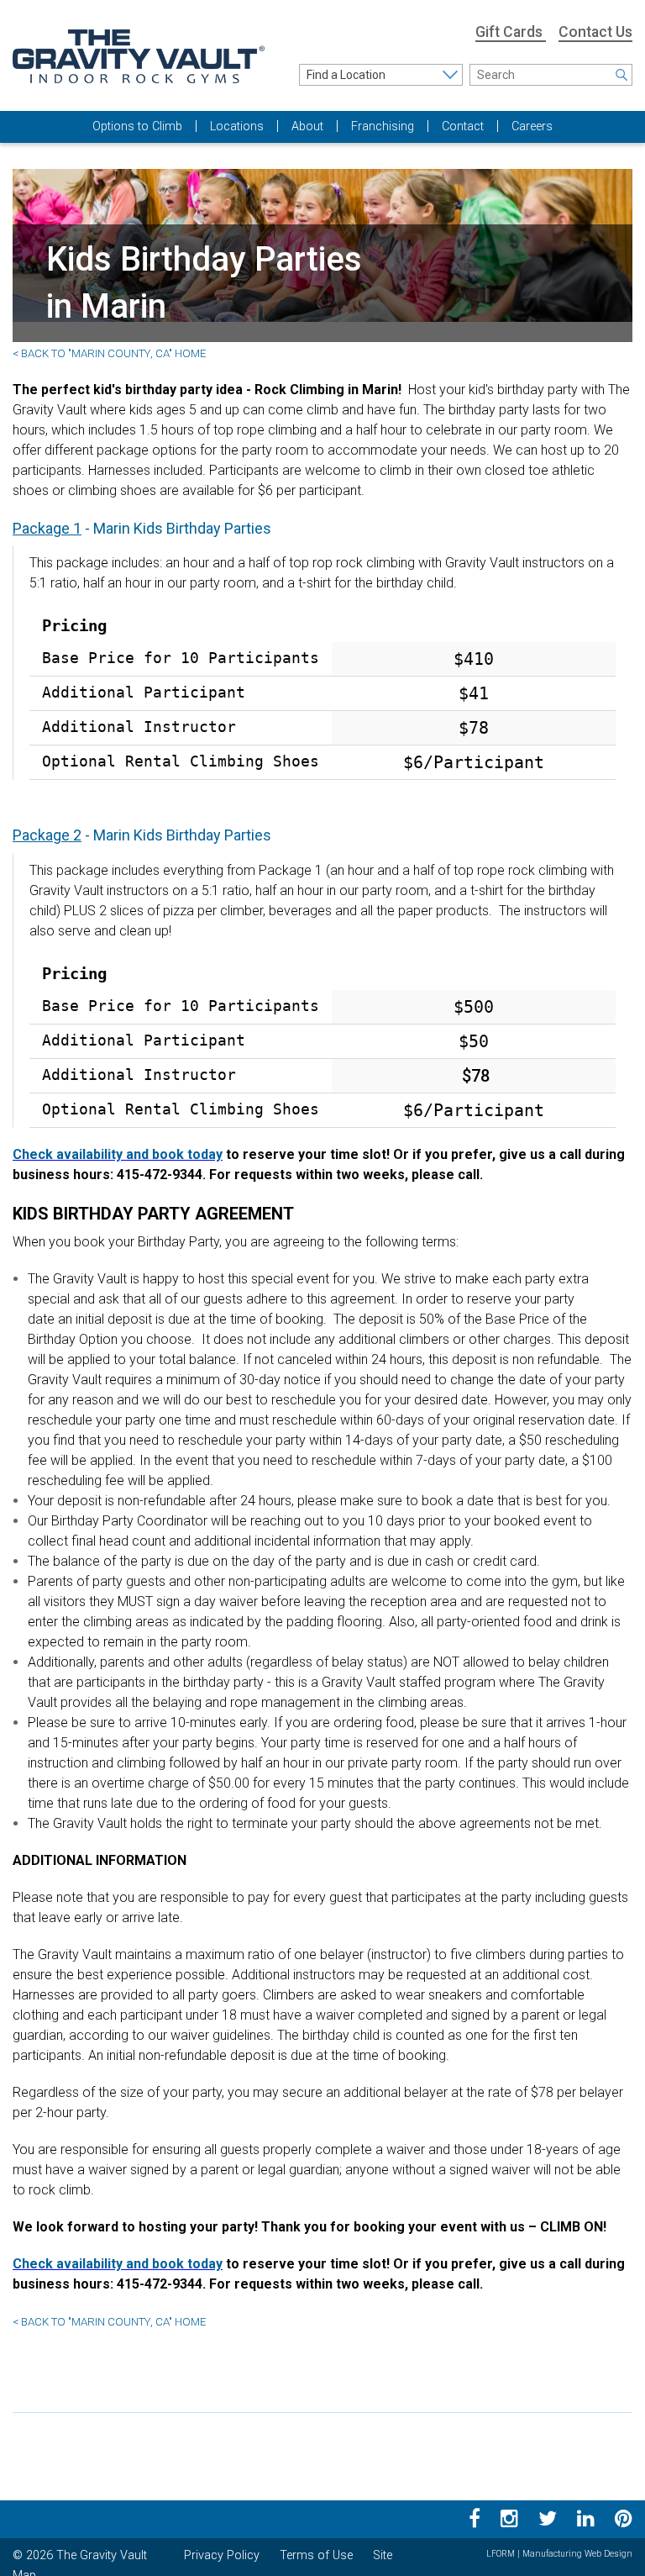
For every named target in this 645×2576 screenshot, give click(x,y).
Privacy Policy (222, 2555)
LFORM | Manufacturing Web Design (559, 2554)
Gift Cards (511, 32)
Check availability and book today (118, 1154)
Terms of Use (316, 2555)
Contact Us (595, 32)
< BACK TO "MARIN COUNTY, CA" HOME (109, 353)
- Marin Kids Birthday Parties (142, 528)
